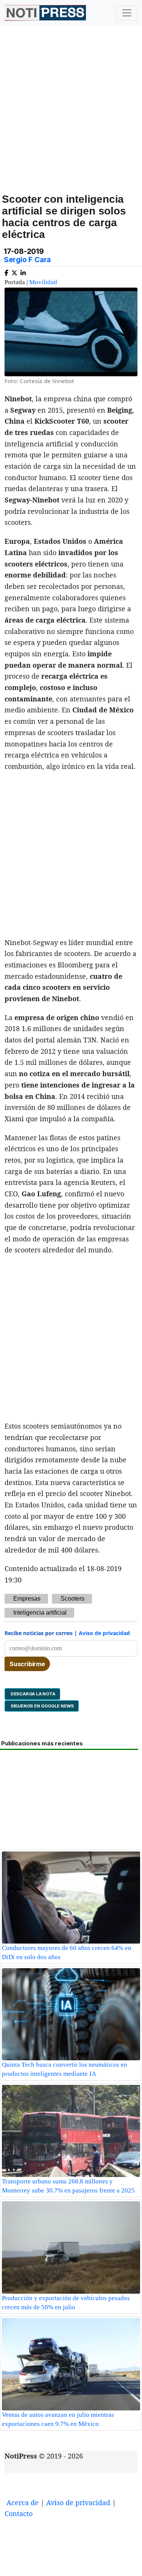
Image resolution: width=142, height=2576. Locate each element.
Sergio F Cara (27, 260)
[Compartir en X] (14, 272)
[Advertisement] (71, 118)
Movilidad (43, 282)
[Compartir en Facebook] (6, 272)
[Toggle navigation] (127, 13)
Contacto (19, 2513)
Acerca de (23, 2502)
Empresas (27, 1599)
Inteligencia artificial (40, 1613)
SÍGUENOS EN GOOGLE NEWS (42, 1706)
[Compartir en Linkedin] (23, 272)
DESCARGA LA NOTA (32, 1694)
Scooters (73, 1599)
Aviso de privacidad (104, 1633)
